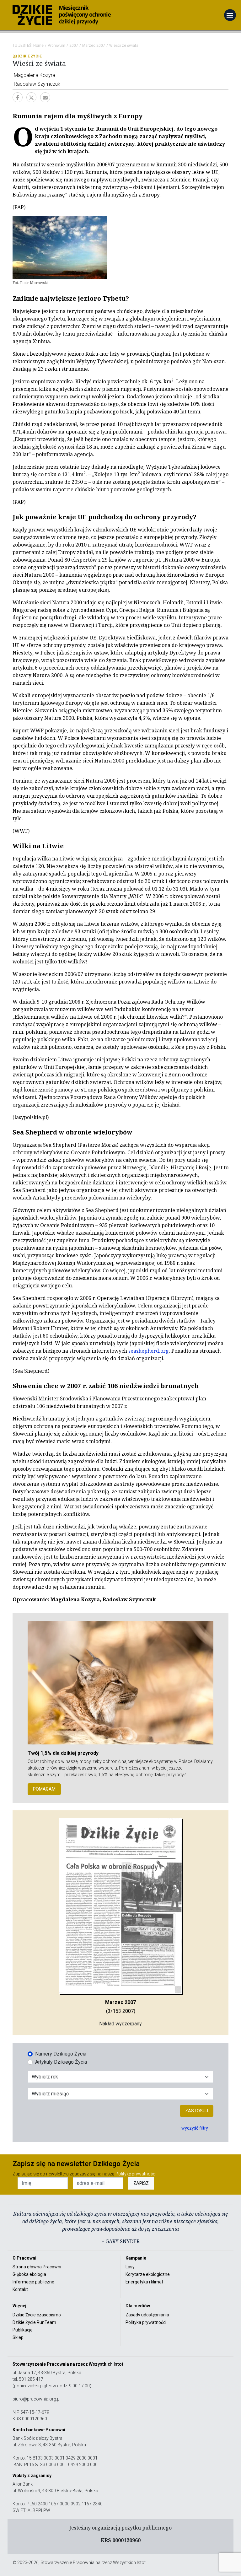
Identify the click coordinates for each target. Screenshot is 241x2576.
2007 (74, 46)
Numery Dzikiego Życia (61, 2054)
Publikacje (23, 2330)
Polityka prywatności (146, 2322)
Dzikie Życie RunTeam (34, 2322)
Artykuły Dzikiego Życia (61, 2062)
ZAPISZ (141, 2183)
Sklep (18, 2337)
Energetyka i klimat (144, 2282)
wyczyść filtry (195, 2128)
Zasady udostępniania (147, 2315)
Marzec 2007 (94, 46)
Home (38, 46)
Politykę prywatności (136, 2174)
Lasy (130, 2267)
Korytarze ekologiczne (148, 2274)
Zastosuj (197, 2111)
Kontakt (20, 2289)
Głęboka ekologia (29, 2274)
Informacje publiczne (33, 2282)
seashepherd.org (149, 1351)
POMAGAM (44, 1789)
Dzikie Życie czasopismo (37, 2315)
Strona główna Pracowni (37, 2267)
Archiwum (56, 46)
